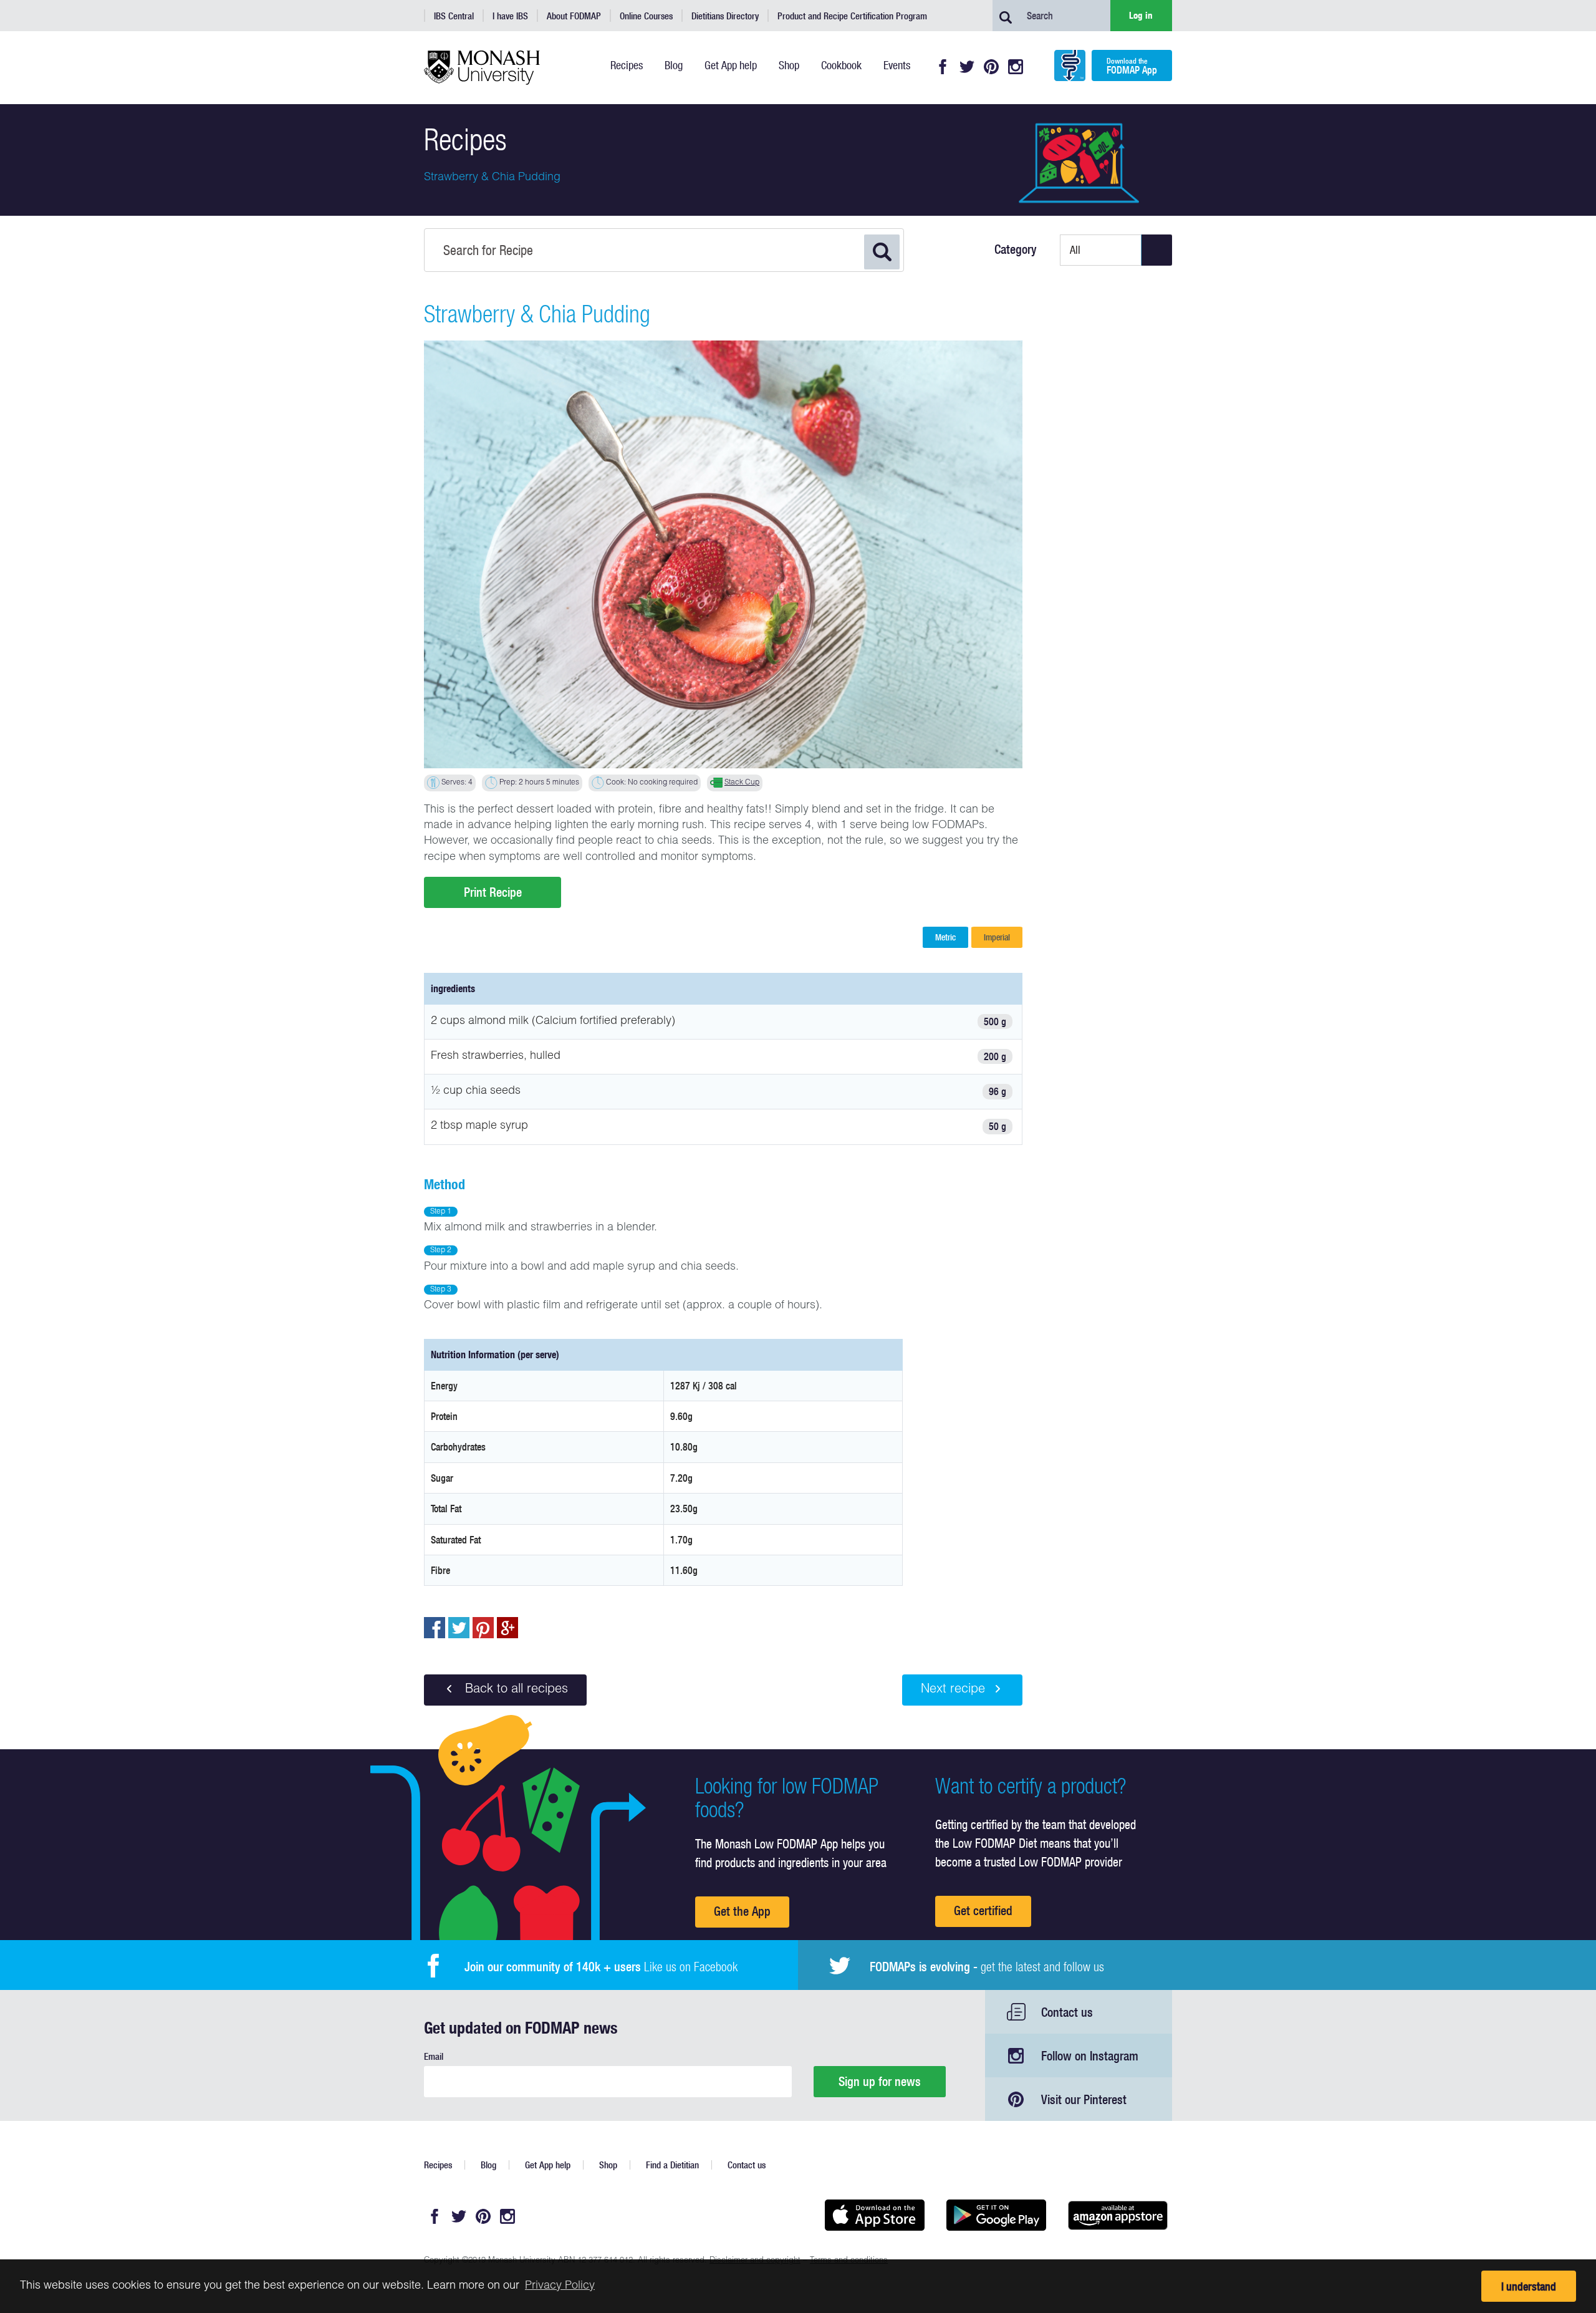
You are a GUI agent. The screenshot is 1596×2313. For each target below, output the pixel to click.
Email (434, 2056)
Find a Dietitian (672, 2165)
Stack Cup (742, 783)
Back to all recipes (515, 1690)
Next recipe (953, 1690)
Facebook (943, 67)
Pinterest (991, 67)
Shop (608, 2165)
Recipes (438, 2165)
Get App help (548, 2165)
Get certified (983, 1910)
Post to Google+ (507, 1628)
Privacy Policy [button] (560, 2286)
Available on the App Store (874, 2215)
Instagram (1016, 67)
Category (1016, 249)
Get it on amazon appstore (1118, 2215)
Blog (488, 2165)
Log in (1141, 15)
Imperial (997, 937)
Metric (945, 937)
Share (435, 1628)
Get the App (742, 1911)
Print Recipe (493, 892)
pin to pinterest (483, 1628)
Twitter (967, 67)
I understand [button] (1529, 2286)
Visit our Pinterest (1084, 2099)
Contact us (1067, 2012)
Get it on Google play (996, 2215)
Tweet (459, 1628)
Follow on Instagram (1090, 2056)
